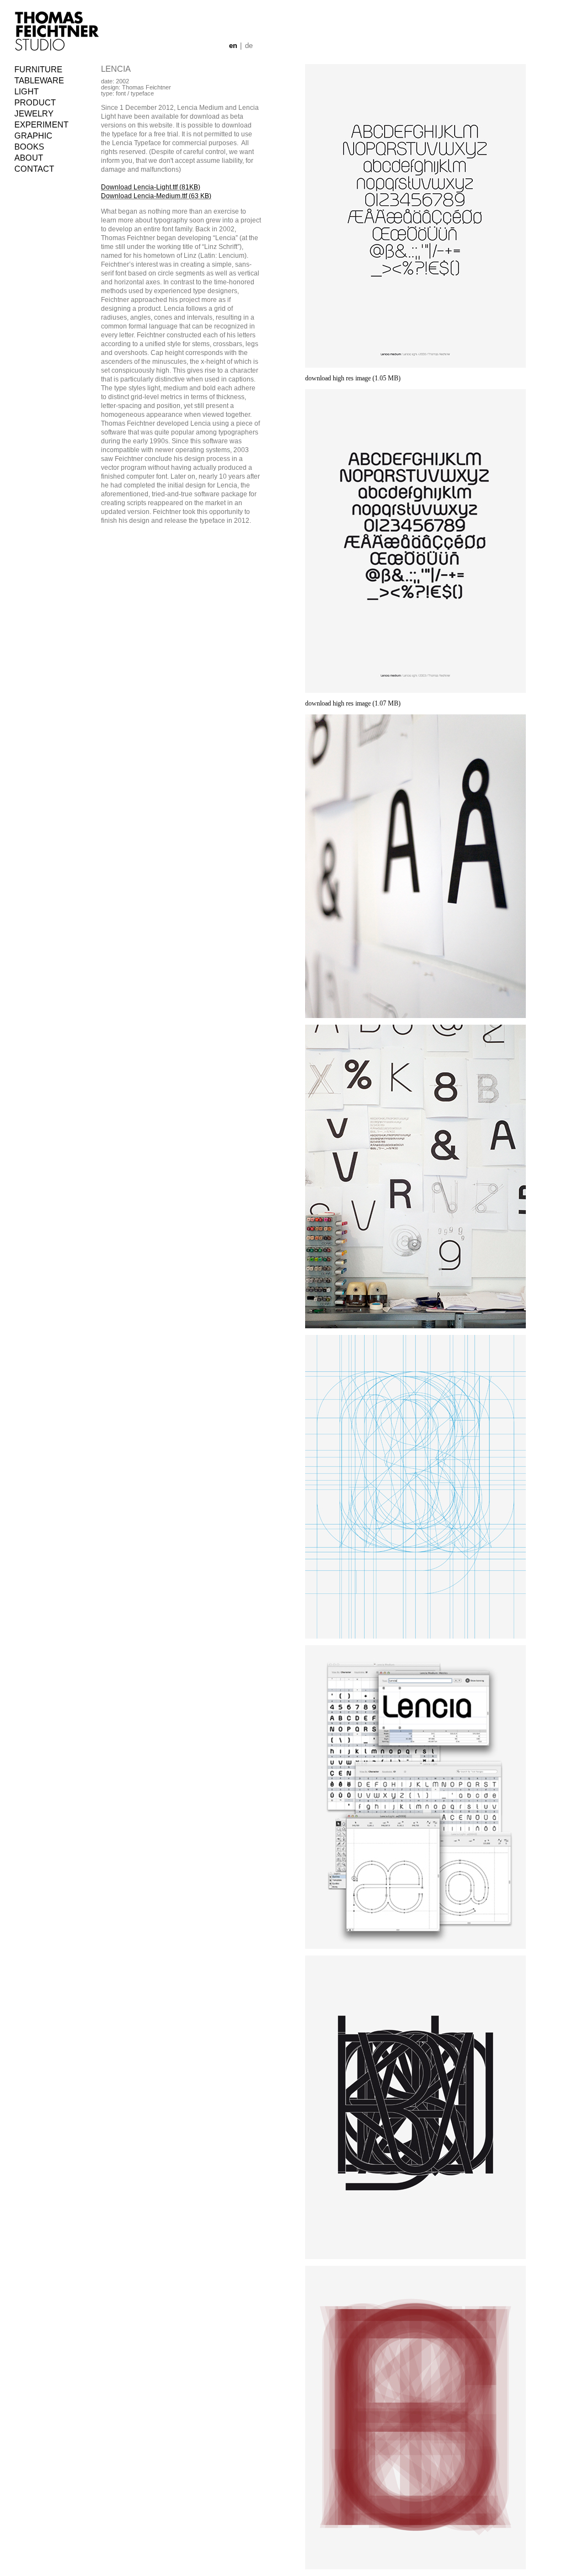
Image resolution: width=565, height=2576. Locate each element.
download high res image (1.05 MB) (353, 378)
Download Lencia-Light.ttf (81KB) (151, 187)
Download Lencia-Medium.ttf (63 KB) (156, 196)
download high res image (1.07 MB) (353, 703)
